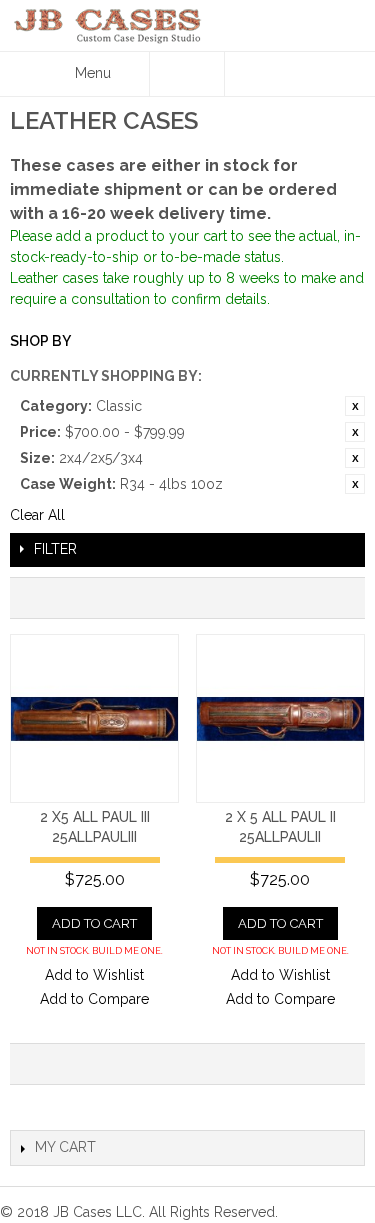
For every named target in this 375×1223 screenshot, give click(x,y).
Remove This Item (355, 406)
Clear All (37, 515)
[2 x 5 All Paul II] (280, 718)
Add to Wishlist (94, 975)
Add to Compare (94, 999)
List (340, 598)
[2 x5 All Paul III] (94, 718)
